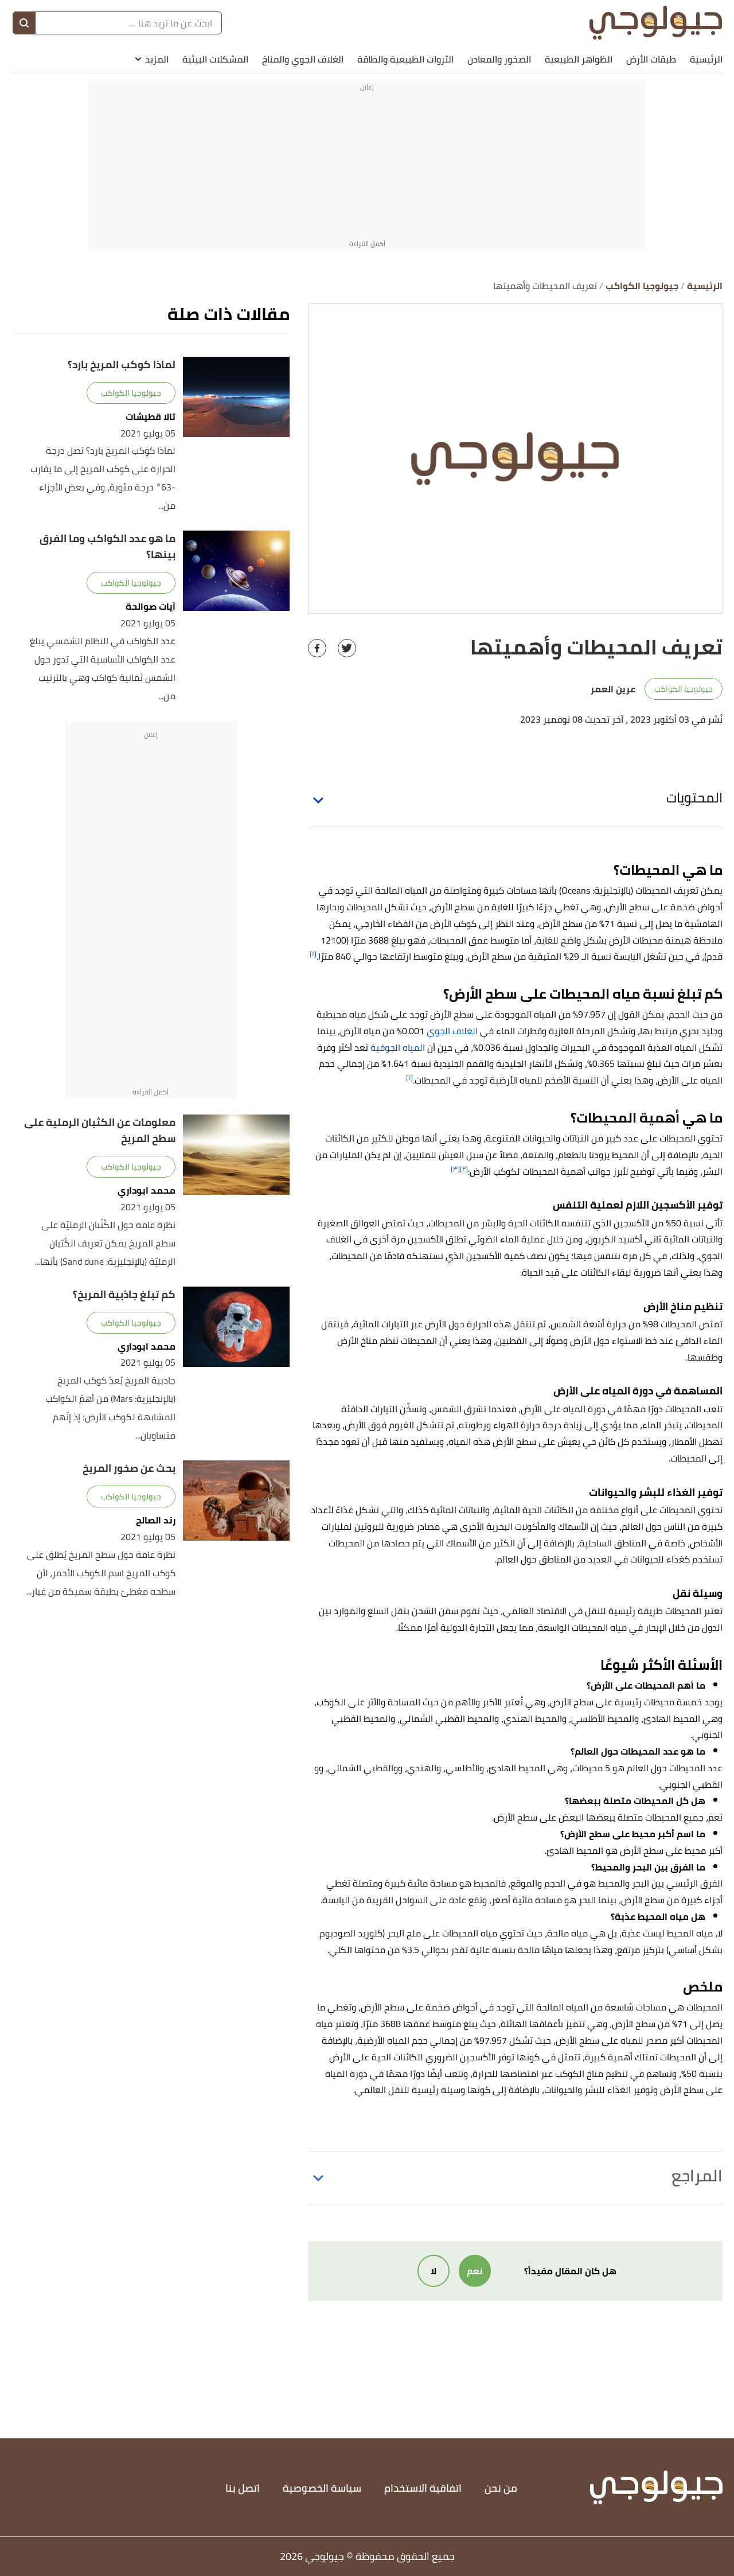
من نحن (501, 2488)
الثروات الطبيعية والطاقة (405, 59)
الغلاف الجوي (452, 1031)
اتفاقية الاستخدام (423, 2488)
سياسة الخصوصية (322, 2488)
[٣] (455, 1169)
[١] (313, 954)
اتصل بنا (243, 2488)
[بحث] (24, 23)
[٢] (464, 1169)
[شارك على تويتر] (347, 648)
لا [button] (434, 2271)
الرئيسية (706, 59)
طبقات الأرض (651, 59)
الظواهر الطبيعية (579, 59)
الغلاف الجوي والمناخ (303, 59)
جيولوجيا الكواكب (684, 689)
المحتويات (694, 798)
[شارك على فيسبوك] (317, 648)
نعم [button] (475, 2271)
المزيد (157, 59)
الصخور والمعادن (499, 59)
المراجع (697, 2176)
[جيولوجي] (656, 23)
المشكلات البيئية (215, 59)
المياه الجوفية (398, 1047)
